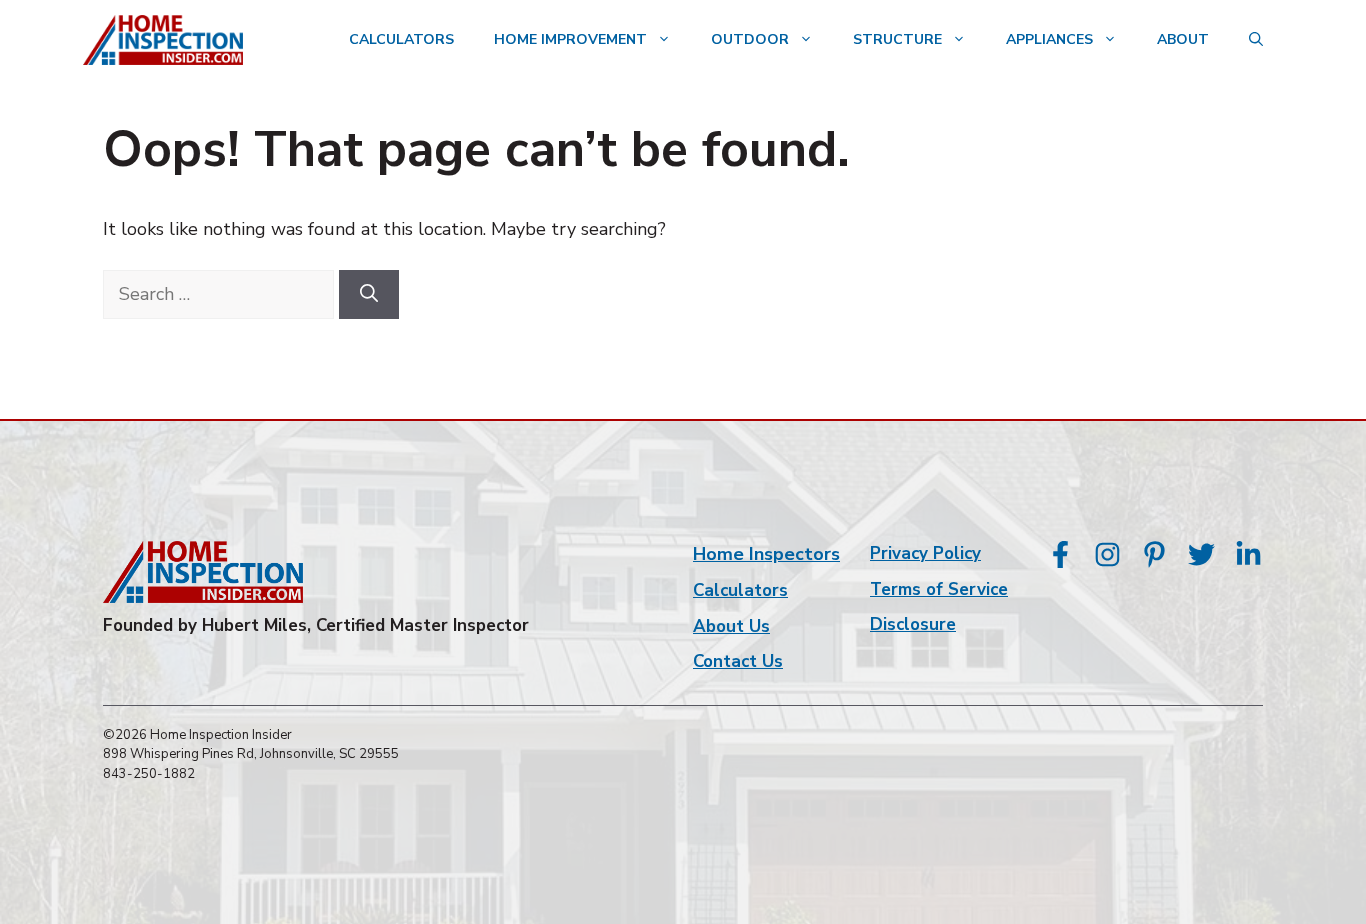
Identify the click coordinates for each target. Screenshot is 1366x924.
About (1183, 39)
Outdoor (750, 39)
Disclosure (913, 624)
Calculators (401, 39)
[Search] (369, 294)
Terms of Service (939, 589)
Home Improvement (570, 39)
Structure (897, 39)
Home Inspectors (766, 554)
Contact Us (738, 661)
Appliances (1049, 39)
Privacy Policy (925, 553)
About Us (731, 626)
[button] (1256, 40)
